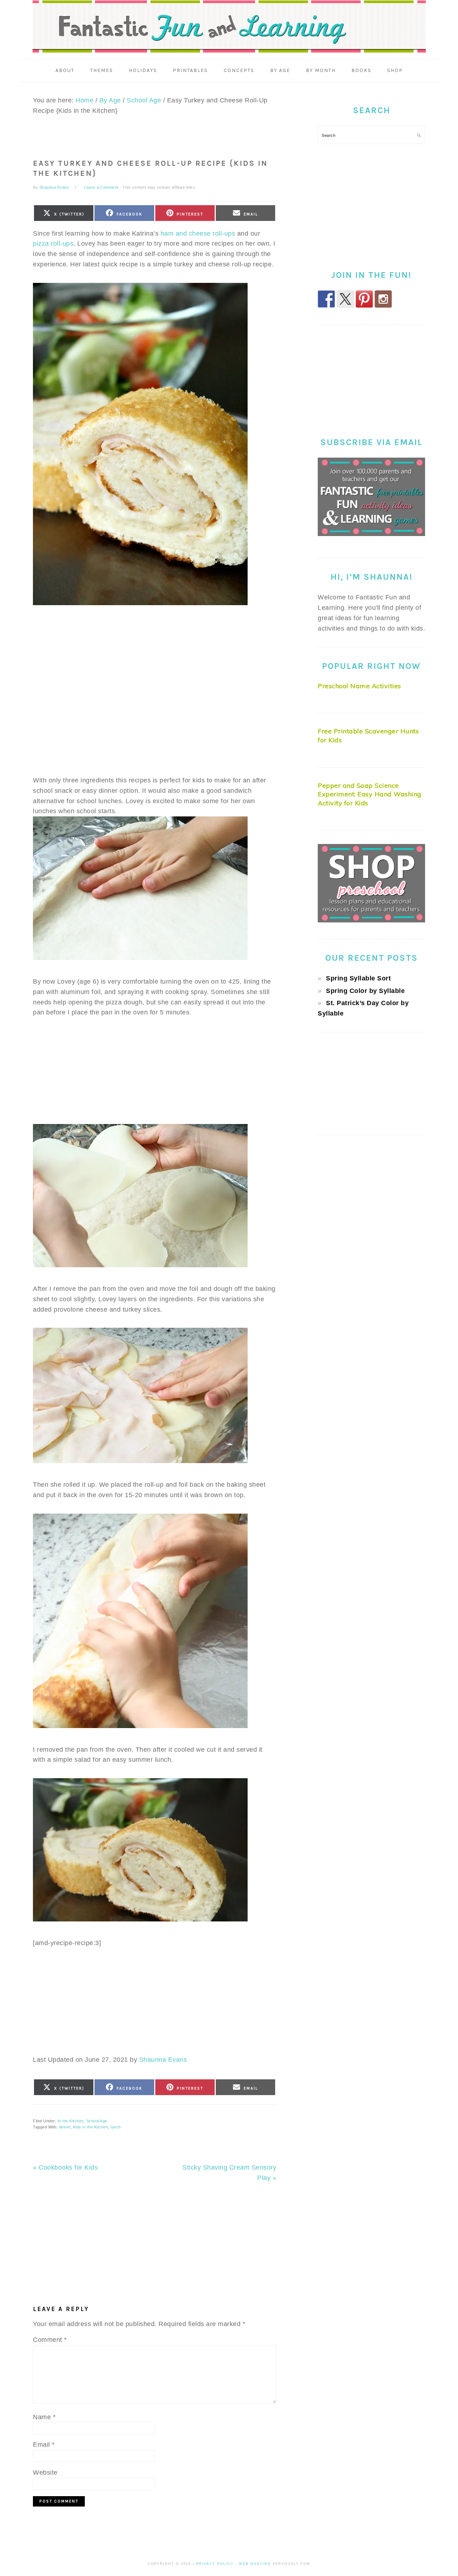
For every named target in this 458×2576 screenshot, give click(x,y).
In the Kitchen (71, 2121)
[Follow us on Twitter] (345, 299)
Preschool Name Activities (359, 686)
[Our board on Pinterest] (364, 299)
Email (44, 2445)
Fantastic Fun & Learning (229, 27)
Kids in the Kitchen (91, 2127)
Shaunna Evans (163, 2060)
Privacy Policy (215, 2564)
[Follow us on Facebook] (326, 299)
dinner (65, 2127)
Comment (50, 2340)
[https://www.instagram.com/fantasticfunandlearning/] (383, 299)
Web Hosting (255, 2564)
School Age (97, 2121)
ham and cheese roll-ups (198, 233)
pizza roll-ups (53, 243)
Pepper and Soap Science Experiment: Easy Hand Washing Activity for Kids (370, 794)
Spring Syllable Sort (358, 978)
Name (44, 2417)
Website (45, 2473)
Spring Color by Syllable (365, 991)
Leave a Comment (101, 187)
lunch (116, 2127)
